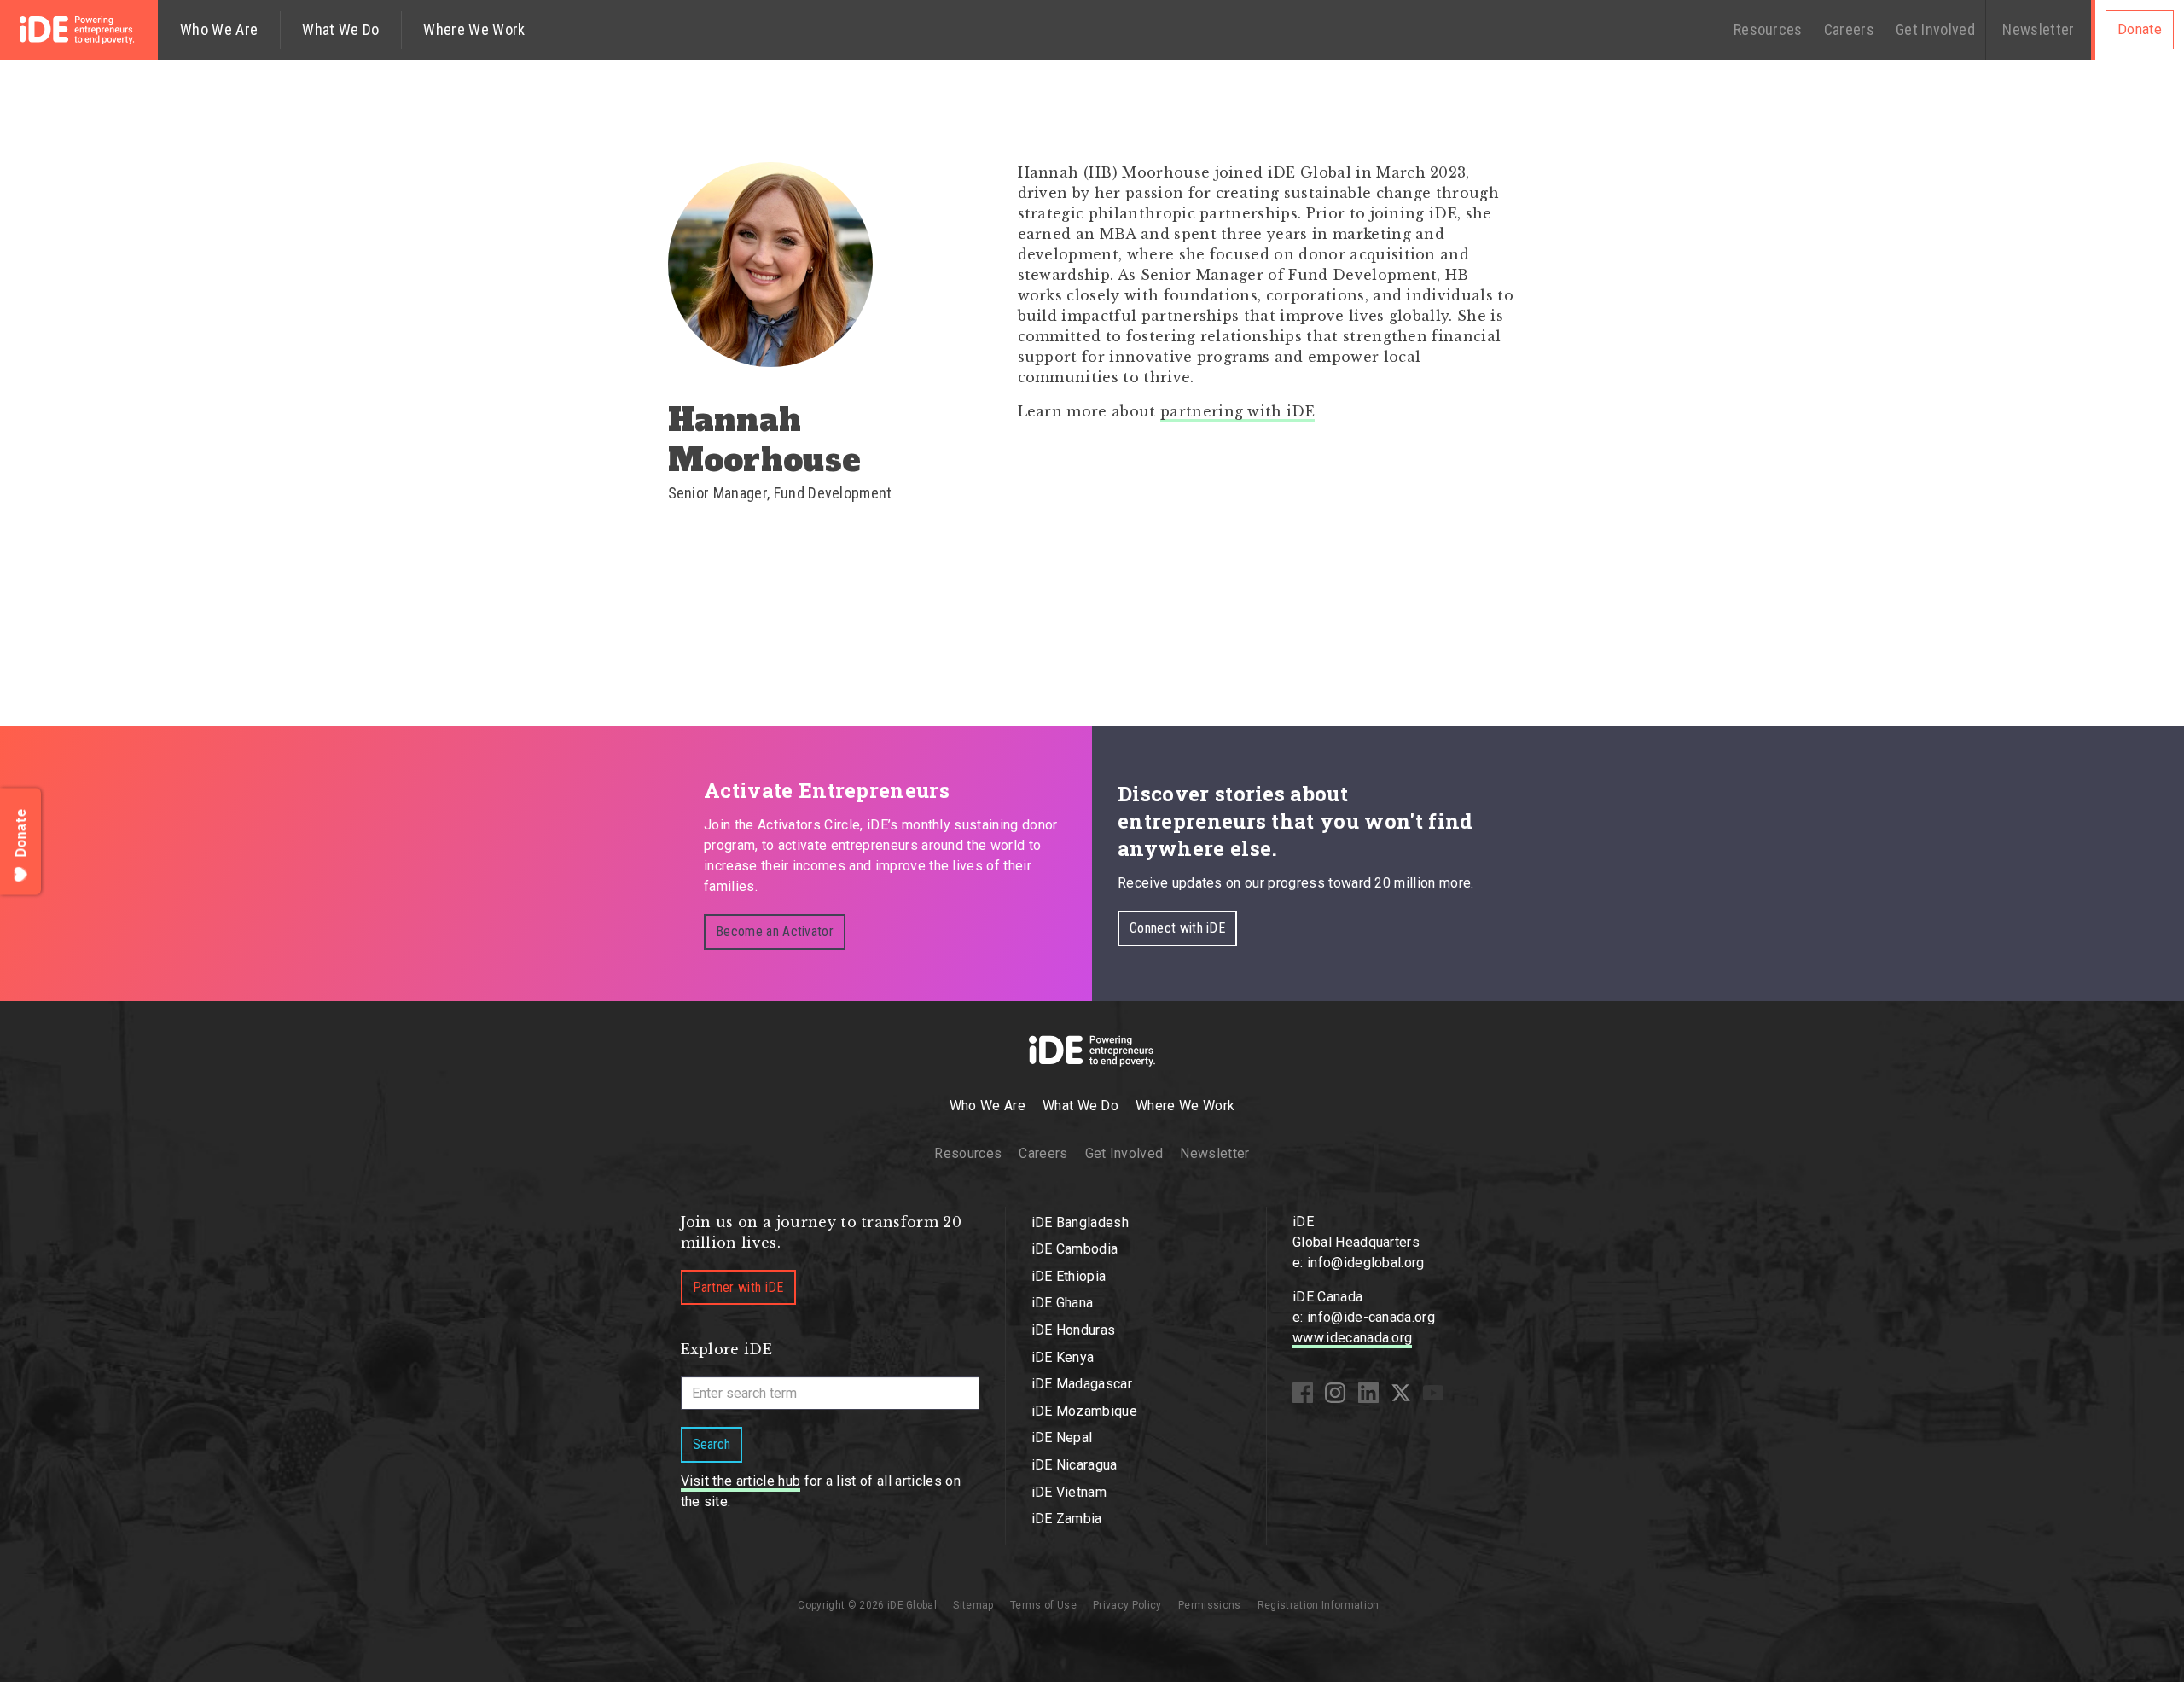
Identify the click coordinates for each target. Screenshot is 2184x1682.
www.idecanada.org (1352, 1338)
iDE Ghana (1063, 1303)
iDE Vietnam (1069, 1492)
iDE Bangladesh (1080, 1222)
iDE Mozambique (1084, 1411)
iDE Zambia (1067, 1519)
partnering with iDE (1237, 411)
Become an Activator (775, 931)
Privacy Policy (1127, 1605)
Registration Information (1319, 1605)
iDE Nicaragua (1075, 1465)
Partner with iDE (738, 1287)
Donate (2140, 29)
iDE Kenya (1063, 1357)
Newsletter (2038, 29)
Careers (1849, 29)
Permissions (1210, 1605)
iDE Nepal (1062, 1438)
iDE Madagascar (1082, 1384)
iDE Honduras (1074, 1330)
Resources (1768, 29)
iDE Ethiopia (1069, 1276)
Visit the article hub (741, 1481)
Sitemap (973, 1605)
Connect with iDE (1177, 928)
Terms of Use (1043, 1605)
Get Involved (1935, 29)
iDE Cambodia (1075, 1249)
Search (712, 1444)
